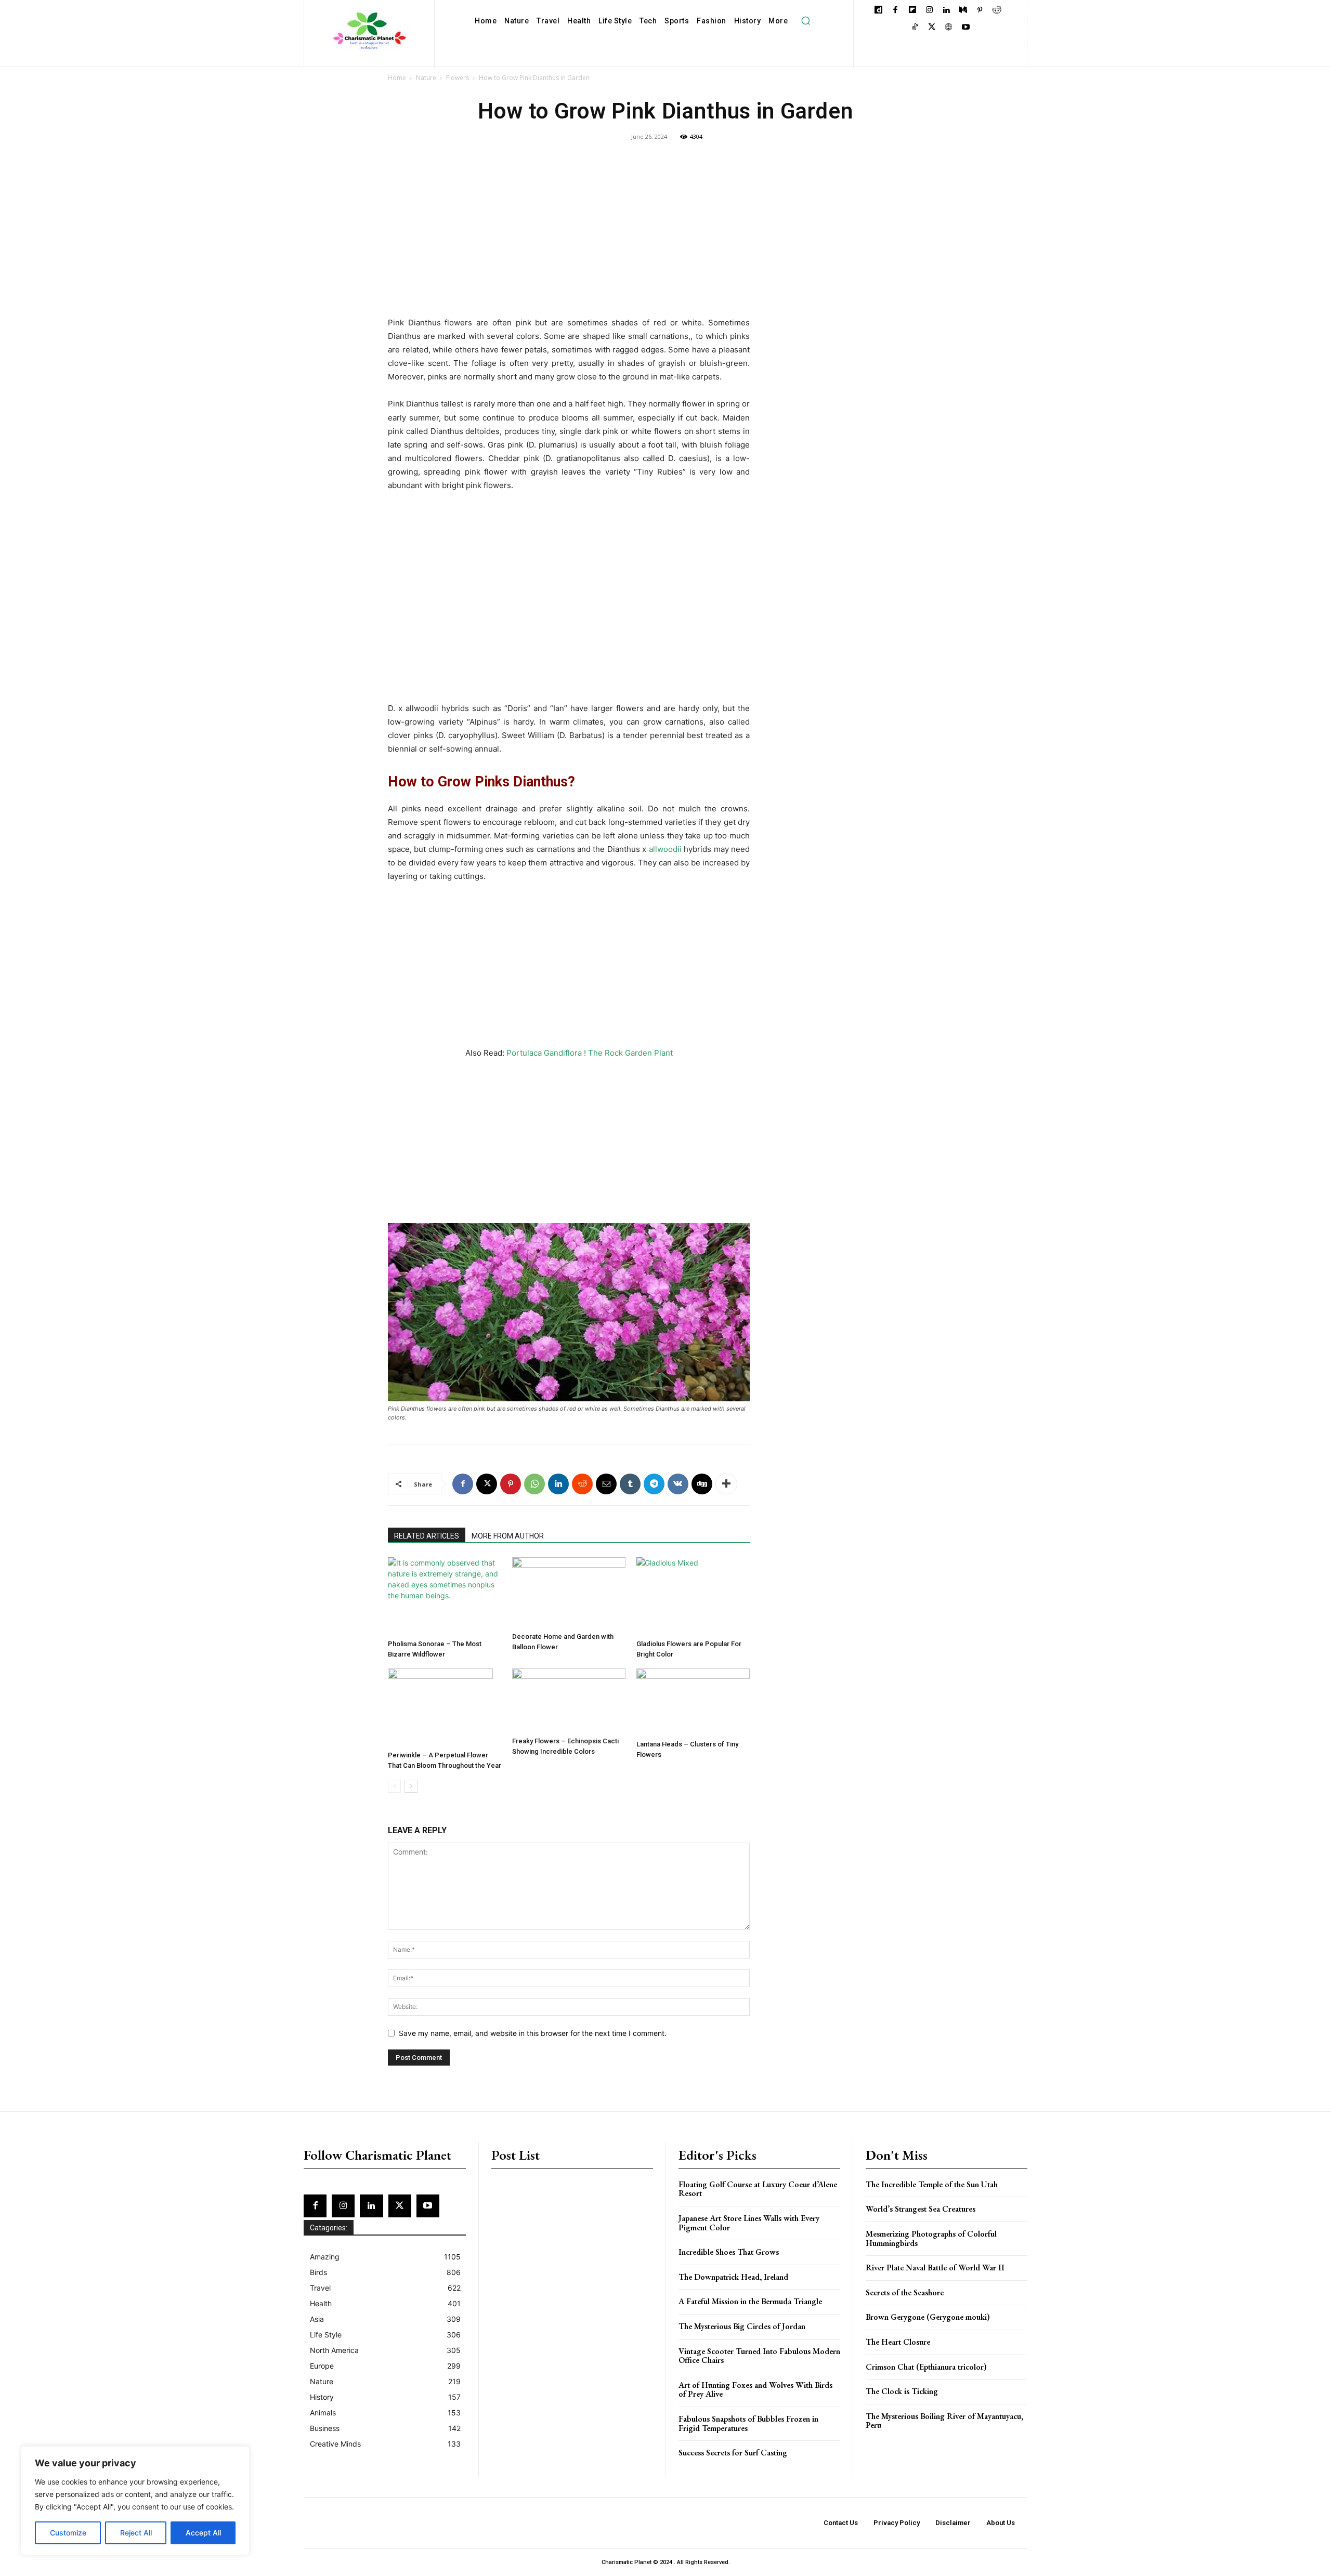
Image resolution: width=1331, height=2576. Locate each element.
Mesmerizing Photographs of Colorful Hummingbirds (931, 2238)
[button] (805, 21)
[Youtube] (966, 28)
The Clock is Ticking (902, 2391)
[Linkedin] (946, 11)
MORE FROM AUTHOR (508, 1536)
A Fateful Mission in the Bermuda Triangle (750, 2301)
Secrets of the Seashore (905, 2292)
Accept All (203, 2533)
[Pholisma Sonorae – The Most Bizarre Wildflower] (445, 1596)
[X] (932, 28)
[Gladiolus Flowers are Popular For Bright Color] (693, 1596)
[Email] (606, 1484)
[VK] (678, 1484)
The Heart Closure (898, 2342)
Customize (68, 2533)
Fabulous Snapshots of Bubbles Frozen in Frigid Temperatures (748, 2423)
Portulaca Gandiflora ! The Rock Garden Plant (590, 1053)
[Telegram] (654, 1484)
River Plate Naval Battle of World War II (935, 2268)
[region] (135, 2501)
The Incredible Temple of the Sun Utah (932, 2184)
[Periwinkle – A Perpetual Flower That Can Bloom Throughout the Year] (445, 1707)
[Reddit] (997, 11)
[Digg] (702, 1484)
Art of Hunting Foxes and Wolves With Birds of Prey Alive (755, 2390)
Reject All (136, 2533)
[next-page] (411, 1786)
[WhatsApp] (534, 1484)
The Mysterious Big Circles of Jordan (742, 2326)
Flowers (458, 78)
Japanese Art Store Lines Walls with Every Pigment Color (749, 2223)
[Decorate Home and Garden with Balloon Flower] (569, 1593)
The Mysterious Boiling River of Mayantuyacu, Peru (944, 2421)
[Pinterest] (980, 11)
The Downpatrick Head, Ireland (733, 2277)
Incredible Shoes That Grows (729, 2252)
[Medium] (963, 11)
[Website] (949, 28)
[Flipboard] (912, 11)
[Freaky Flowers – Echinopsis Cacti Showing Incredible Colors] (569, 1700)
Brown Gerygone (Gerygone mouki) (928, 2317)
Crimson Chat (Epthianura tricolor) (926, 2367)
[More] (726, 1484)
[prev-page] (394, 1786)
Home (397, 78)
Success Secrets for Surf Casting (733, 2453)
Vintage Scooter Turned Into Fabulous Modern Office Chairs (759, 2356)
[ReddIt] (582, 1484)
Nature (426, 78)
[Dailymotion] (878, 11)
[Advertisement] (569, 239)
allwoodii (665, 849)
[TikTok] (915, 28)
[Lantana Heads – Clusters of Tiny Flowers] (693, 1702)
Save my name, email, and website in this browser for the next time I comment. (533, 2033)
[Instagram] (929, 11)
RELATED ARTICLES (427, 1536)
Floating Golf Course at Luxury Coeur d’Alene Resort (758, 2189)
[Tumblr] (630, 1484)
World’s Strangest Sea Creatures (921, 2209)
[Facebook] (896, 11)
